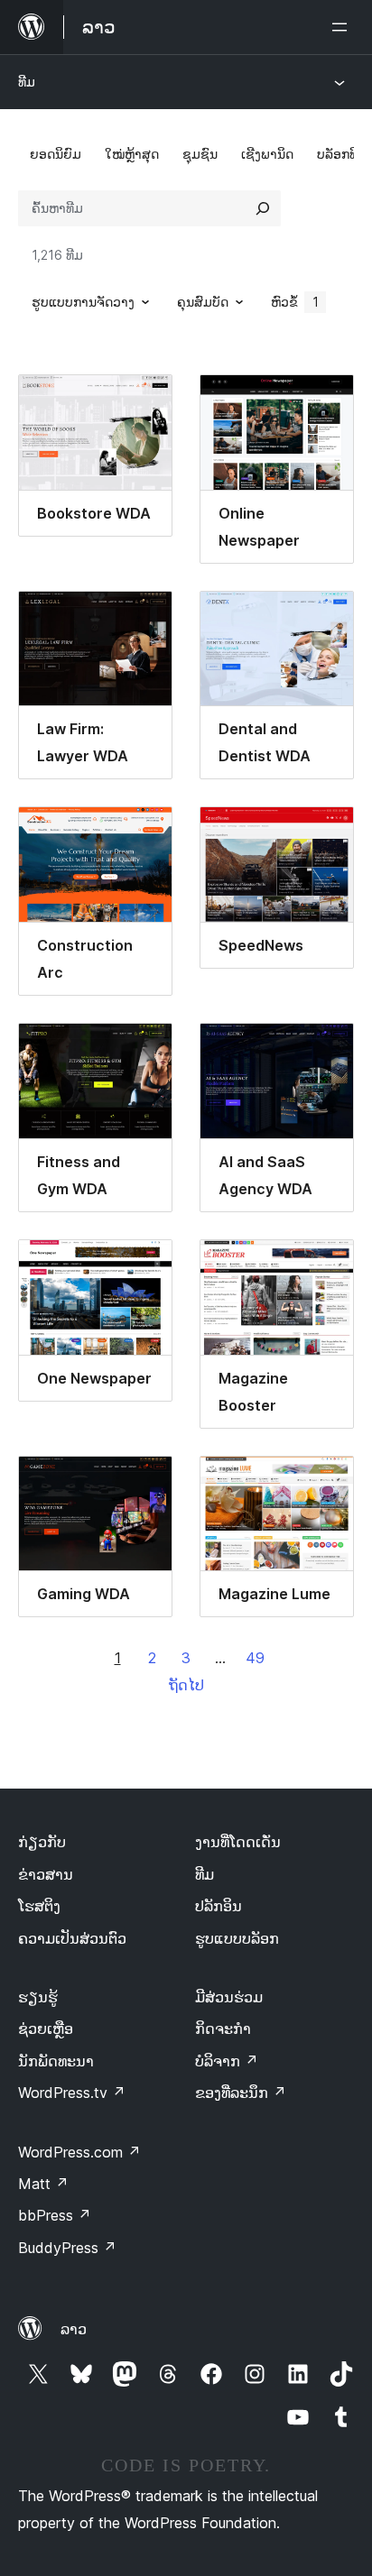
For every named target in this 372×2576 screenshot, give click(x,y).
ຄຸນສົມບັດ (203, 302)
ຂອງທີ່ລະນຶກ (241, 2093)
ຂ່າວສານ (46, 1874)
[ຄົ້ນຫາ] (263, 208)
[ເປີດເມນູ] (343, 27)
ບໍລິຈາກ (227, 2061)
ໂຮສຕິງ (39, 1906)
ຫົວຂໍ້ (295, 302)
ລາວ (74, 2329)
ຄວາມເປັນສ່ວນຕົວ (72, 1938)
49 (255, 1658)
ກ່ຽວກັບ (42, 1842)
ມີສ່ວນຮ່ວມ (229, 1997)
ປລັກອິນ (219, 1906)
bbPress (55, 2215)
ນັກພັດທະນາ (56, 2061)
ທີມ (27, 82)
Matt (43, 2184)
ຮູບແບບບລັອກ (237, 1938)
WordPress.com (79, 2152)
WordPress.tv (72, 2093)
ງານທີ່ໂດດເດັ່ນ (238, 1842)
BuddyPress (67, 2248)
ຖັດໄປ (186, 1685)
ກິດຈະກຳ (223, 2029)
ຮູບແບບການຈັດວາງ (83, 302)
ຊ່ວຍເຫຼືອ (46, 2029)
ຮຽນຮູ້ (38, 1997)
